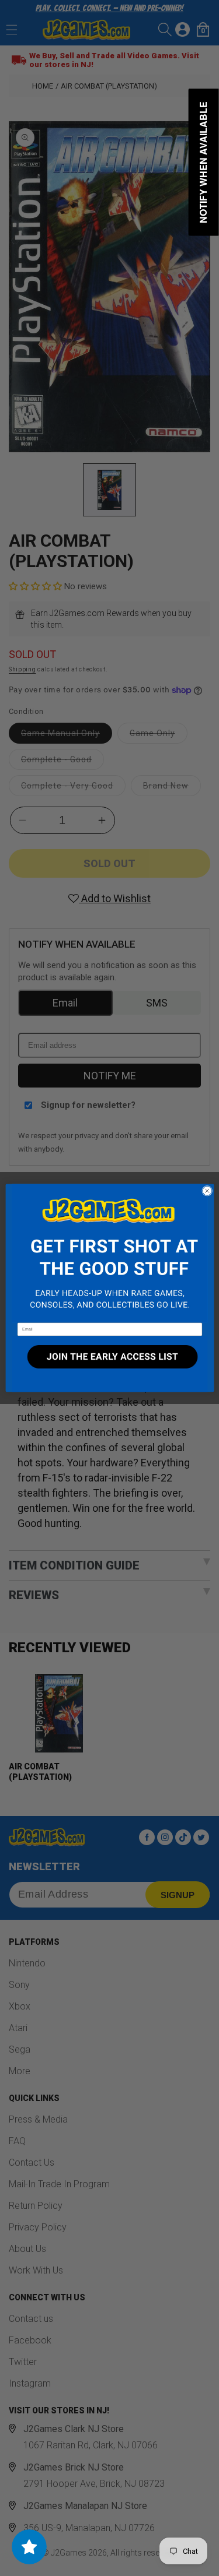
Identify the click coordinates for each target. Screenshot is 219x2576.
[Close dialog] (207, 1191)
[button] (109, 1254)
